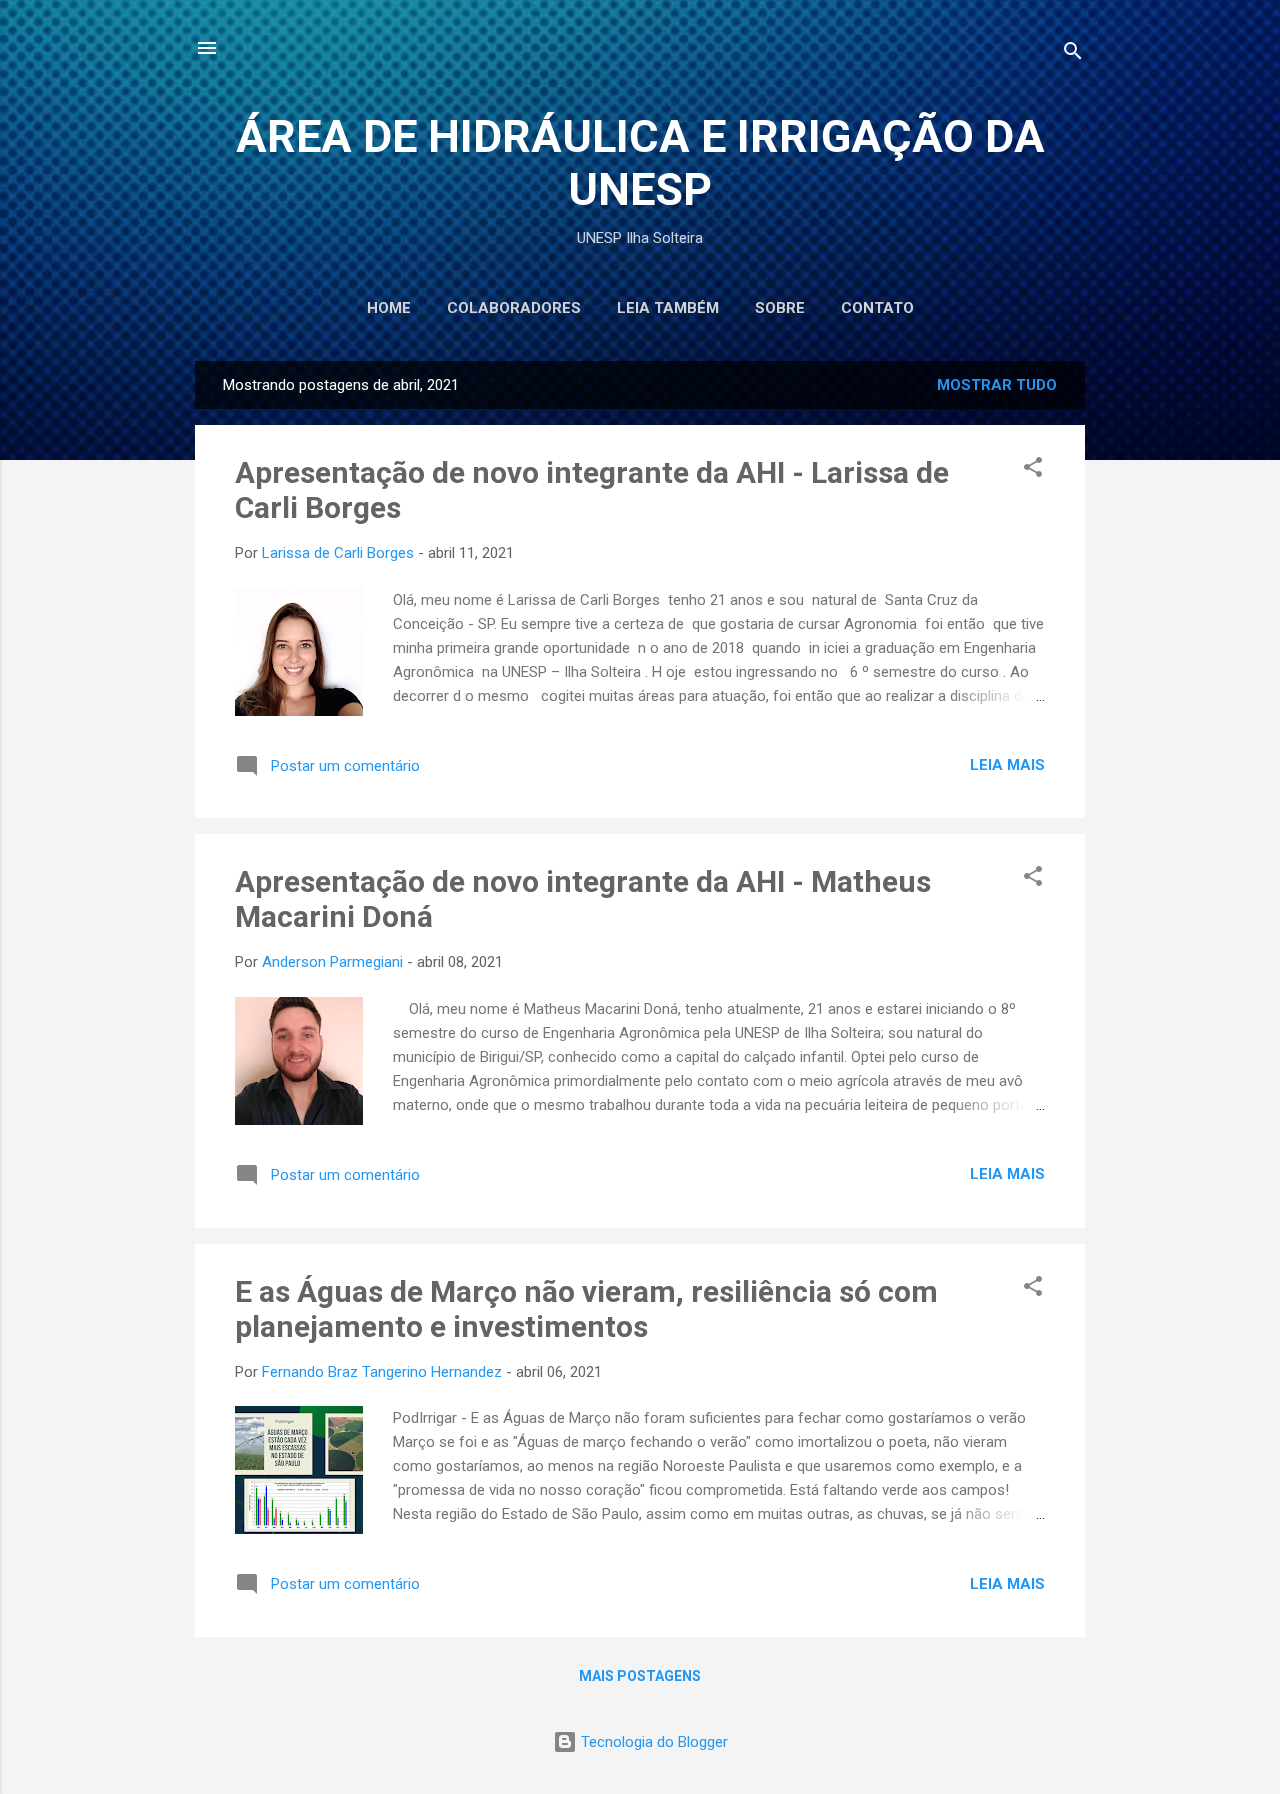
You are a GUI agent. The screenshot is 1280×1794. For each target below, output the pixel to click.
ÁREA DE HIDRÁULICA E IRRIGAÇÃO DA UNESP (640, 163)
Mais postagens (640, 1676)
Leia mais (1007, 765)
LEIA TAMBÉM (668, 308)
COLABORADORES (514, 308)
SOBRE (780, 308)
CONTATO (877, 308)
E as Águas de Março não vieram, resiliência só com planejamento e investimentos (586, 1309)
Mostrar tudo (997, 385)
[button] (1033, 470)
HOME (389, 308)
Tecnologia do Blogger (652, 1742)
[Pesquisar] (1073, 54)
